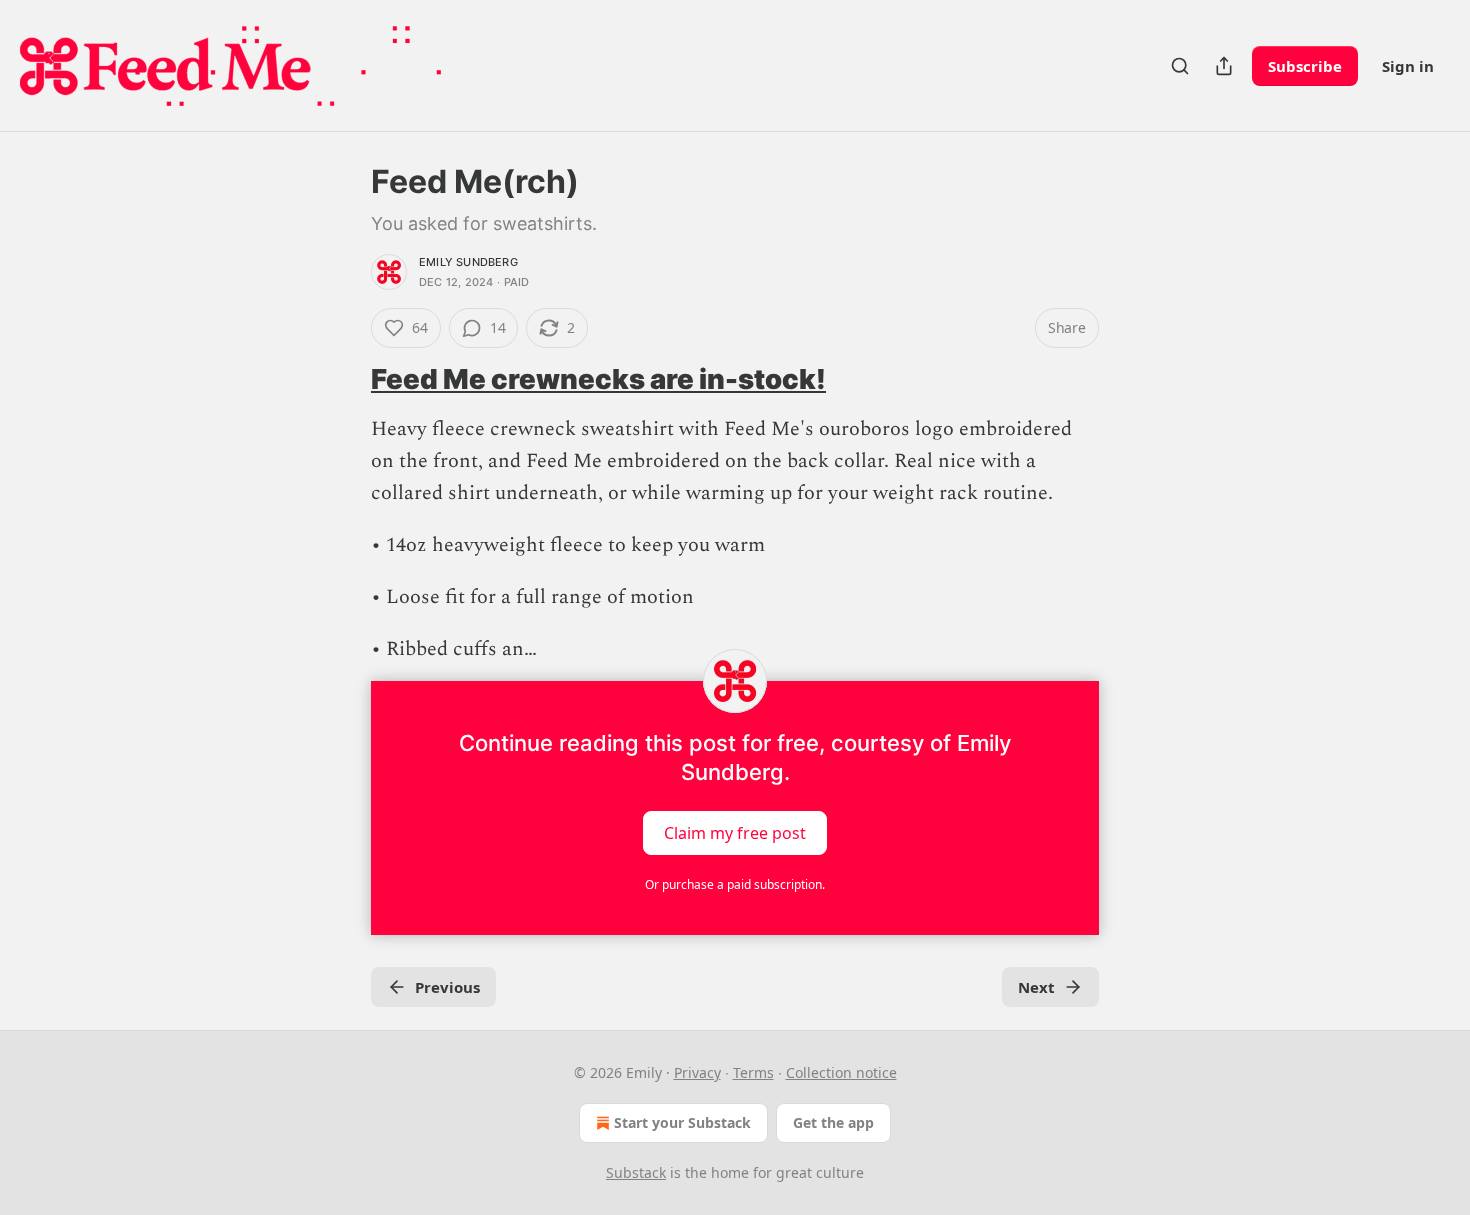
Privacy (697, 1072)
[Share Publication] (1224, 66)
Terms (753, 1072)
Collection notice (841, 1072)
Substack (636, 1172)
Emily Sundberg (468, 262)
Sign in (1408, 66)
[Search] (1180, 66)
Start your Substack (682, 1122)
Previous (447, 987)
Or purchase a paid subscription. (735, 884)
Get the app (833, 1122)
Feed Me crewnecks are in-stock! (598, 379)
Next (1036, 987)
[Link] (343, 380)
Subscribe (1305, 66)
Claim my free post (735, 833)
